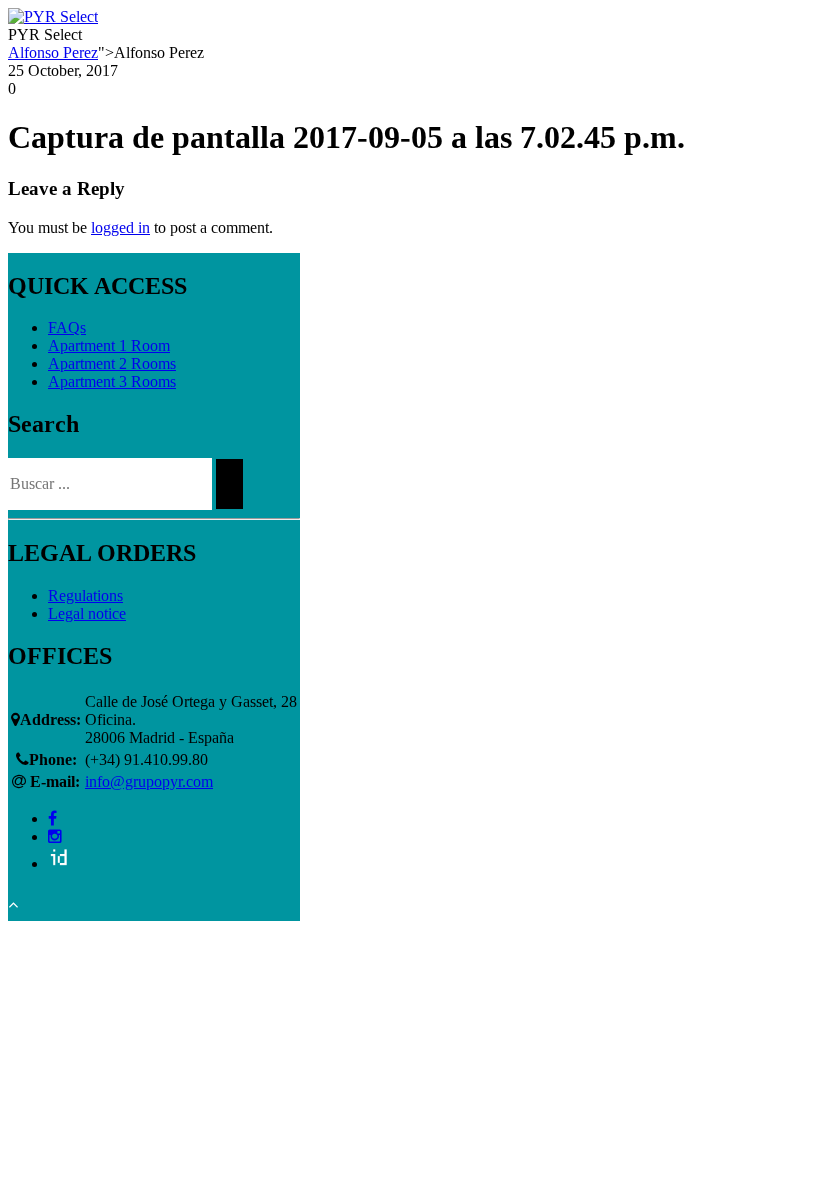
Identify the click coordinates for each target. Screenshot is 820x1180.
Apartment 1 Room (109, 345)
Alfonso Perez (53, 52)
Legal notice (87, 613)
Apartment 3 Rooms (112, 381)
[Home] (53, 16)
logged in (120, 227)
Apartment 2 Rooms (112, 363)
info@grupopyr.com (149, 781)
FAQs (67, 327)
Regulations (85, 595)
